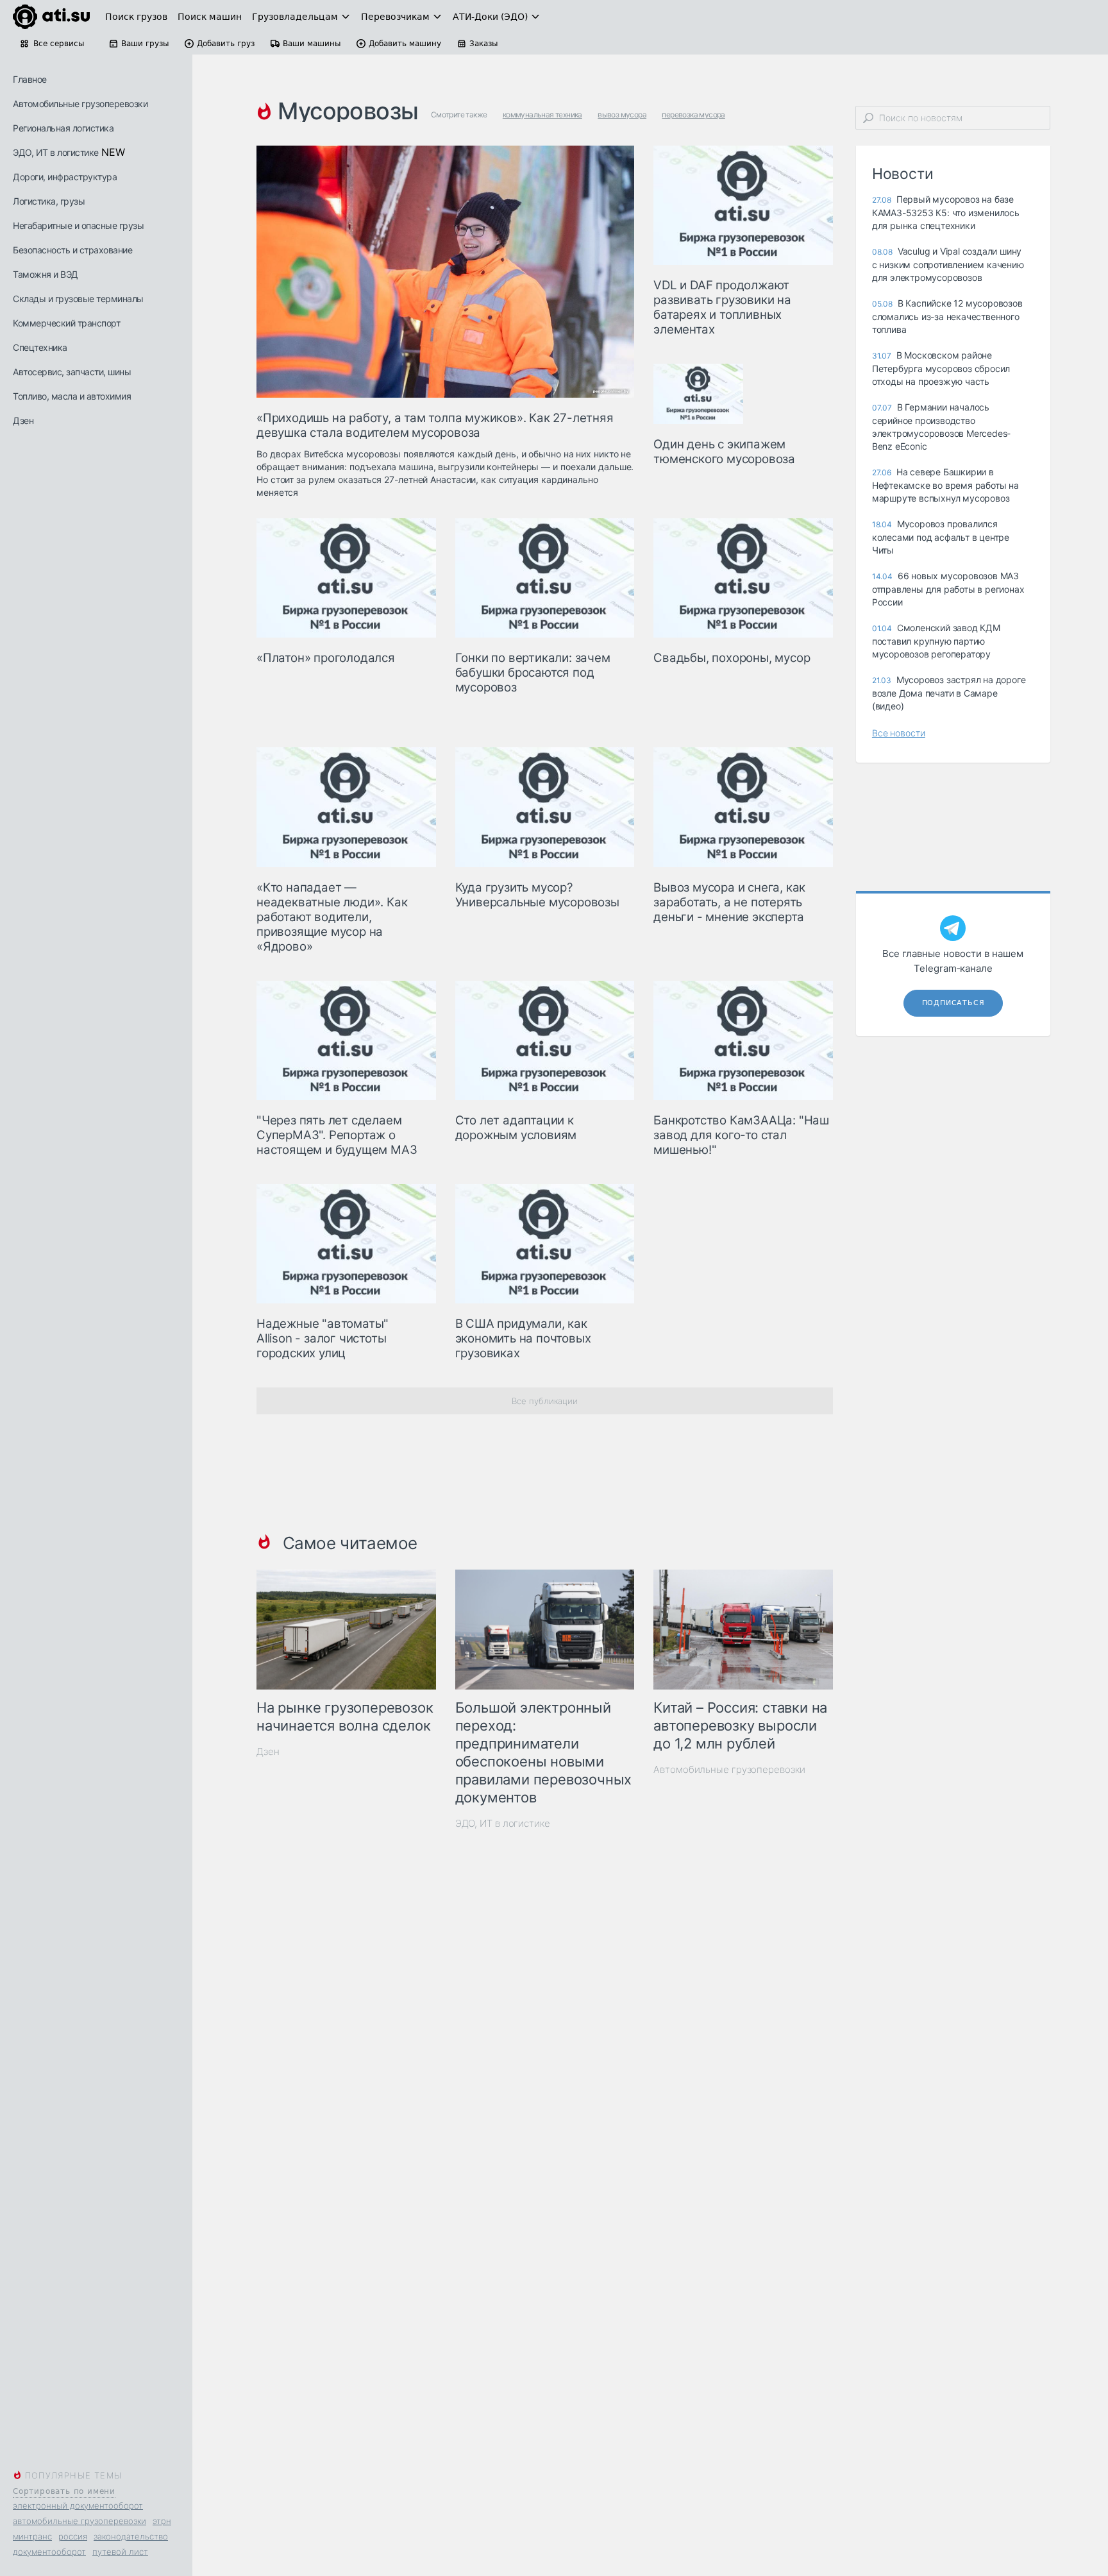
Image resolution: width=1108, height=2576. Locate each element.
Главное (30, 79)
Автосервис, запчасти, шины (72, 372)
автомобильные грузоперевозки (80, 2521)
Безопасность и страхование (72, 250)
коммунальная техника (542, 114)
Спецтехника (40, 347)
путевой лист (120, 2552)
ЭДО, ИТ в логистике (56, 152)
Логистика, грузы (49, 201)
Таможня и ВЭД (46, 274)
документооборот (49, 2552)
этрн (162, 2521)
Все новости (899, 733)
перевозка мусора (693, 114)
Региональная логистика (63, 128)
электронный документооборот (78, 2505)
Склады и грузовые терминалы (78, 299)
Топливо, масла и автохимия (72, 396)
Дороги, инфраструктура (65, 177)
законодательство (131, 2536)
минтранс (32, 2536)
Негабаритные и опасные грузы (78, 225)
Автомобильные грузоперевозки (80, 104)
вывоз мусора (622, 114)
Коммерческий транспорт (66, 323)
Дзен (23, 420)
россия (73, 2536)
